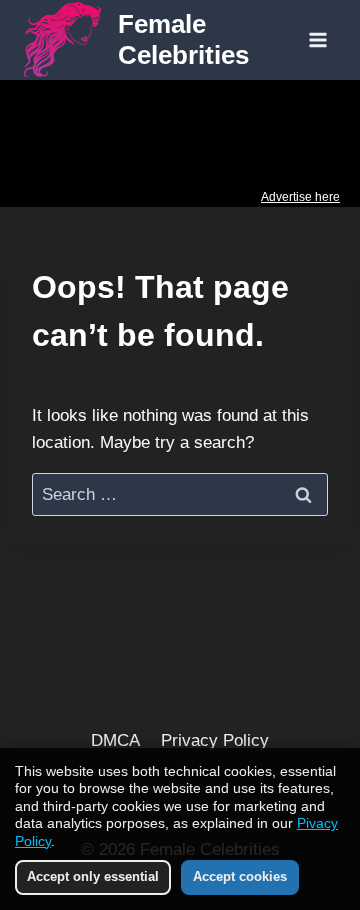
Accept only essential (93, 876)
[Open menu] (317, 39)
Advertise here (300, 197)
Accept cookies (240, 876)
